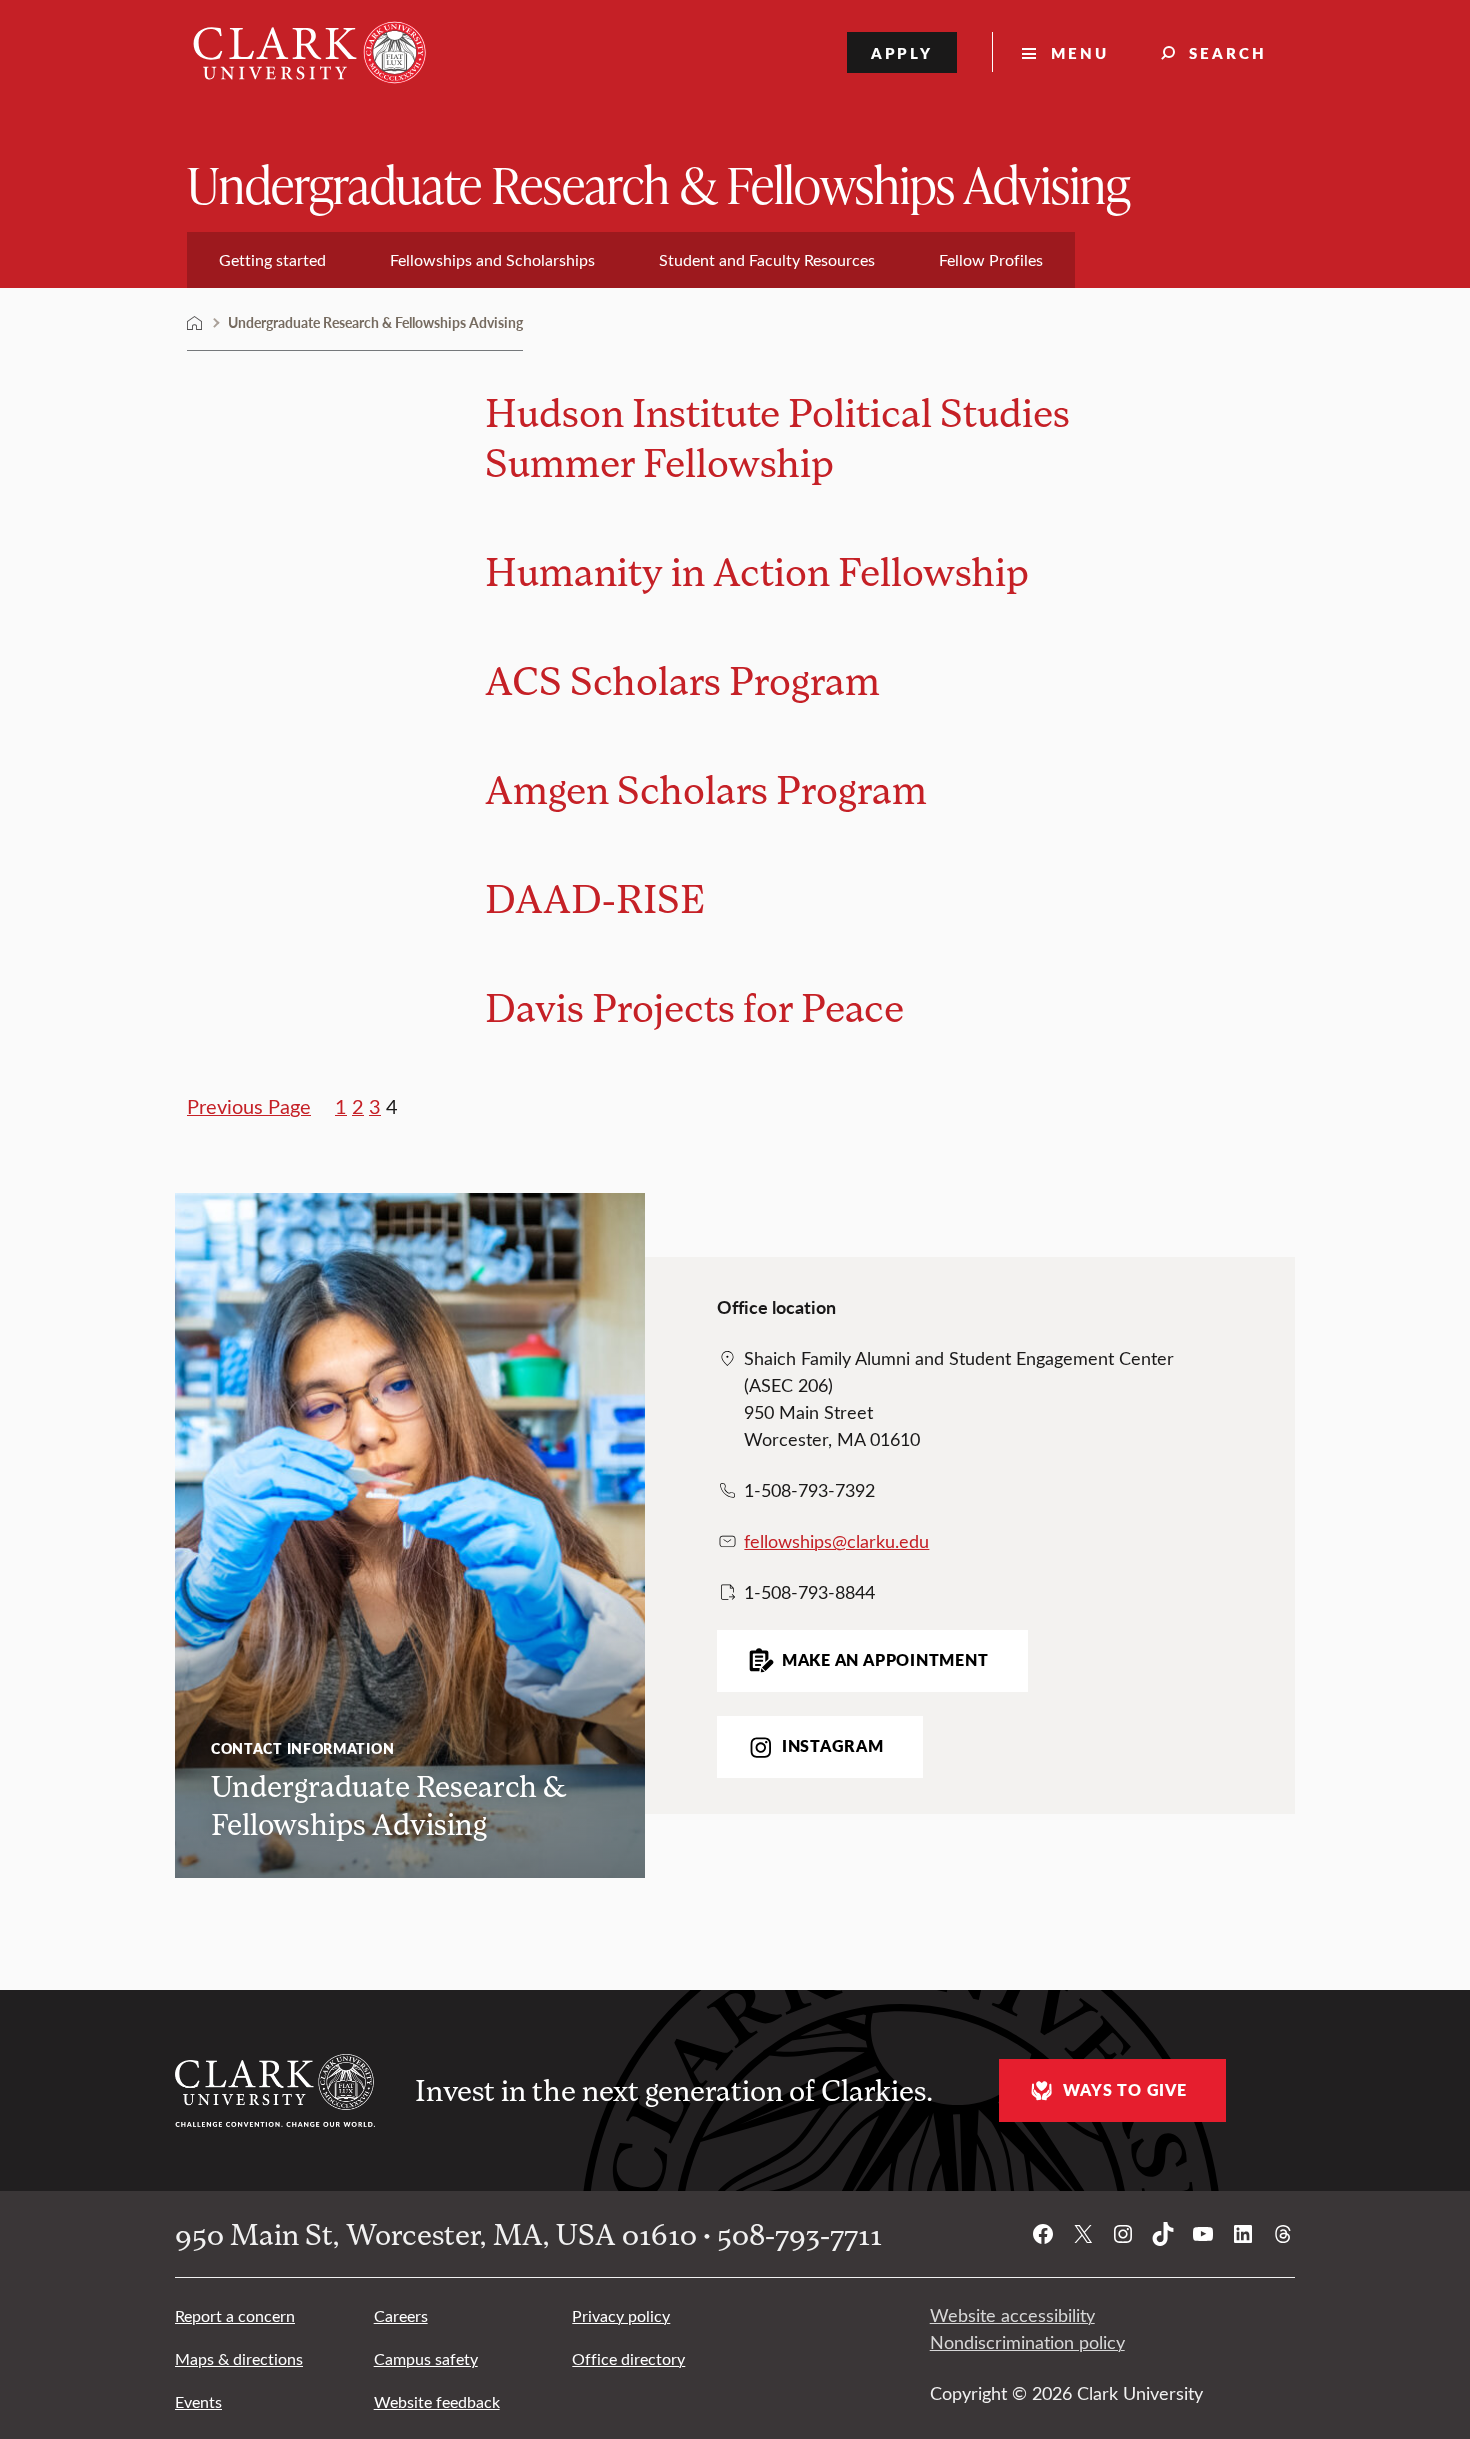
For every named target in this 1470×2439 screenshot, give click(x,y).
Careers (401, 2315)
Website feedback (437, 2401)
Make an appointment (885, 1660)
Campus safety (426, 2358)
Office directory (628, 2358)
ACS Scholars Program (682, 679)
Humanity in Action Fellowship (757, 570)
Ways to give (1124, 2090)
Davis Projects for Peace (694, 1006)
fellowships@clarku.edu (836, 1541)
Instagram (833, 1746)
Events (198, 2401)
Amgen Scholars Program (706, 788)
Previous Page (249, 1105)
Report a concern (235, 2315)
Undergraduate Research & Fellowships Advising (658, 183)
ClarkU (195, 323)
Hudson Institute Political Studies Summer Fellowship (777, 436)
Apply (902, 52)
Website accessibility (1012, 2315)
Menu (1080, 52)
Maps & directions (239, 2358)
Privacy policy (621, 2315)
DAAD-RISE (595, 897)
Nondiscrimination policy (1027, 2342)
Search (1228, 52)
